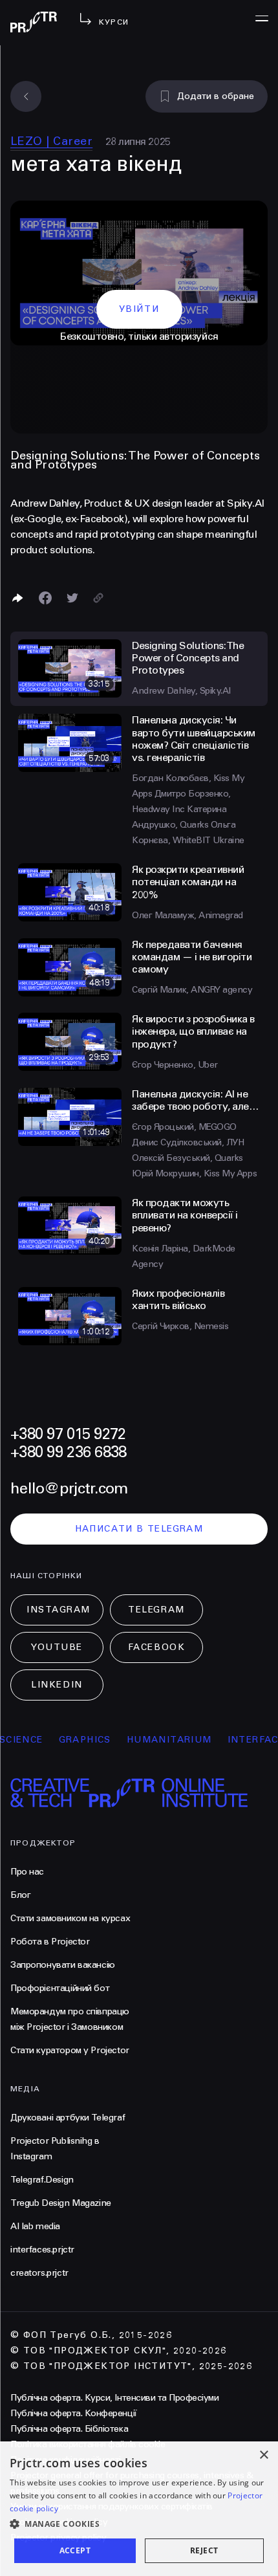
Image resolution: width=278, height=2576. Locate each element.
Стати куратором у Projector (70, 2050)
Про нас (27, 1872)
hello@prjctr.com (69, 1489)
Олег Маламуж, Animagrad (187, 915)
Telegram (156, 1610)
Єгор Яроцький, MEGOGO (184, 1127)
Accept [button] (75, 2550)
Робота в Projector (50, 1942)
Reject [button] (204, 2550)
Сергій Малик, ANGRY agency (192, 990)
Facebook (156, 1647)
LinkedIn (57, 1685)
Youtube (57, 1647)
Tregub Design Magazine (61, 2203)
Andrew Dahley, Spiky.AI (181, 691)
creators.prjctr (39, 2273)
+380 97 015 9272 (68, 1434)
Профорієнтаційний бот (60, 1988)
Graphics (69, 1740)
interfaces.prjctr (42, 2250)
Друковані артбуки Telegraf (68, 2118)
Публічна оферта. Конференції (74, 2413)
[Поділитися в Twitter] (72, 598)
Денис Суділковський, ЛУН (188, 1142)
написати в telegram (139, 1529)
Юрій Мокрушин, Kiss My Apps (194, 1173)
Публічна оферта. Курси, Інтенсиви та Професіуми (114, 2398)
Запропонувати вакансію (63, 1965)
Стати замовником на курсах (70, 1918)
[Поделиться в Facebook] (45, 598)
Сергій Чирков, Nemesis (180, 1326)
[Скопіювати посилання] (98, 598)
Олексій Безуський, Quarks (187, 1158)
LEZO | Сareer (51, 141)
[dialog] (139, 2509)
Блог (20, 1895)
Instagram (59, 1610)
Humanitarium (154, 1740)
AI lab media (35, 2226)
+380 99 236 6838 (68, 1452)
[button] (139, 2524)
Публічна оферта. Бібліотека (69, 2429)
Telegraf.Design (42, 2180)
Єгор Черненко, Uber (175, 1065)
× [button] (263, 2455)
